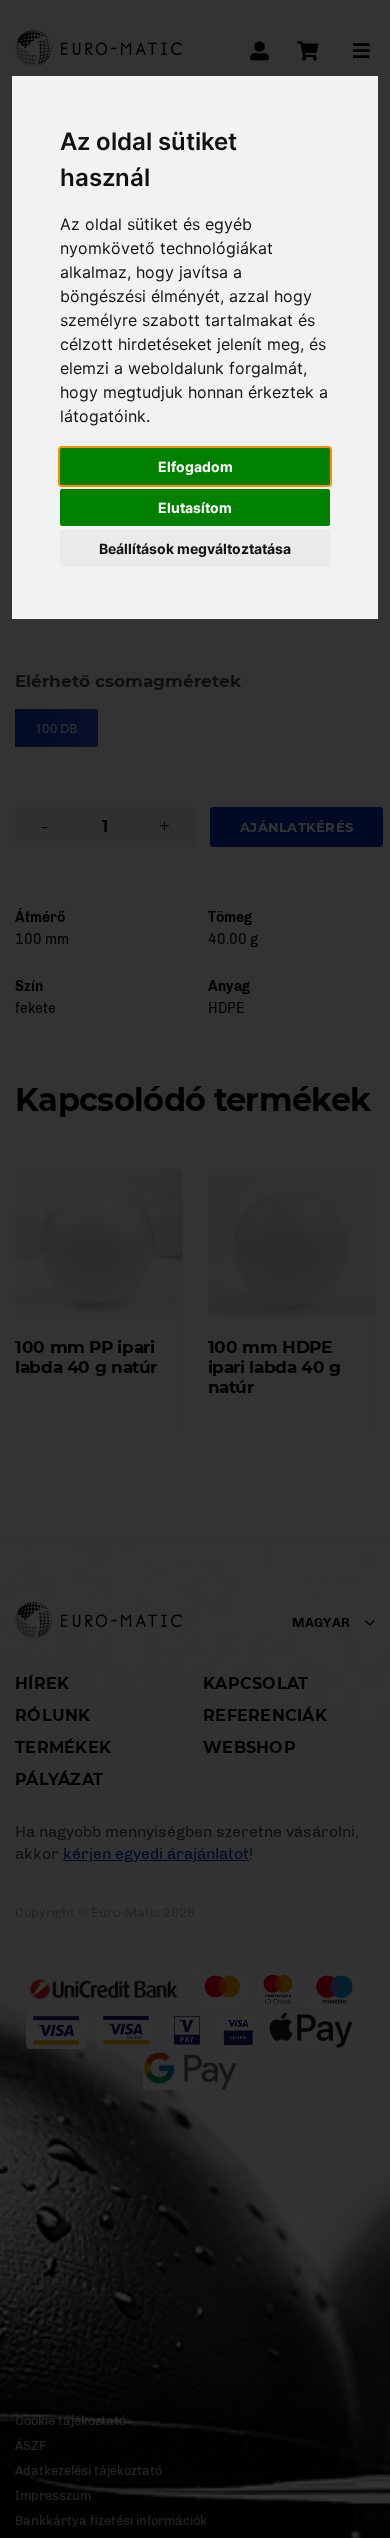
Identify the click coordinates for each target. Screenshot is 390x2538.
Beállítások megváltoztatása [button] (195, 548)
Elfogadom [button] (195, 466)
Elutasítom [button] (195, 507)
